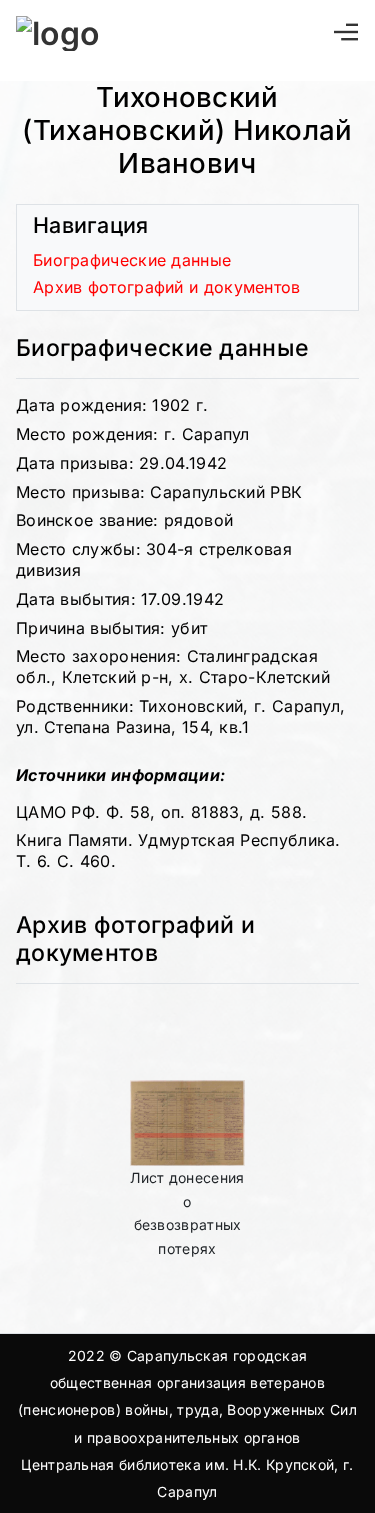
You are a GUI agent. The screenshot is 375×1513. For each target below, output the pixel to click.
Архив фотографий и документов (167, 287)
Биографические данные (132, 260)
